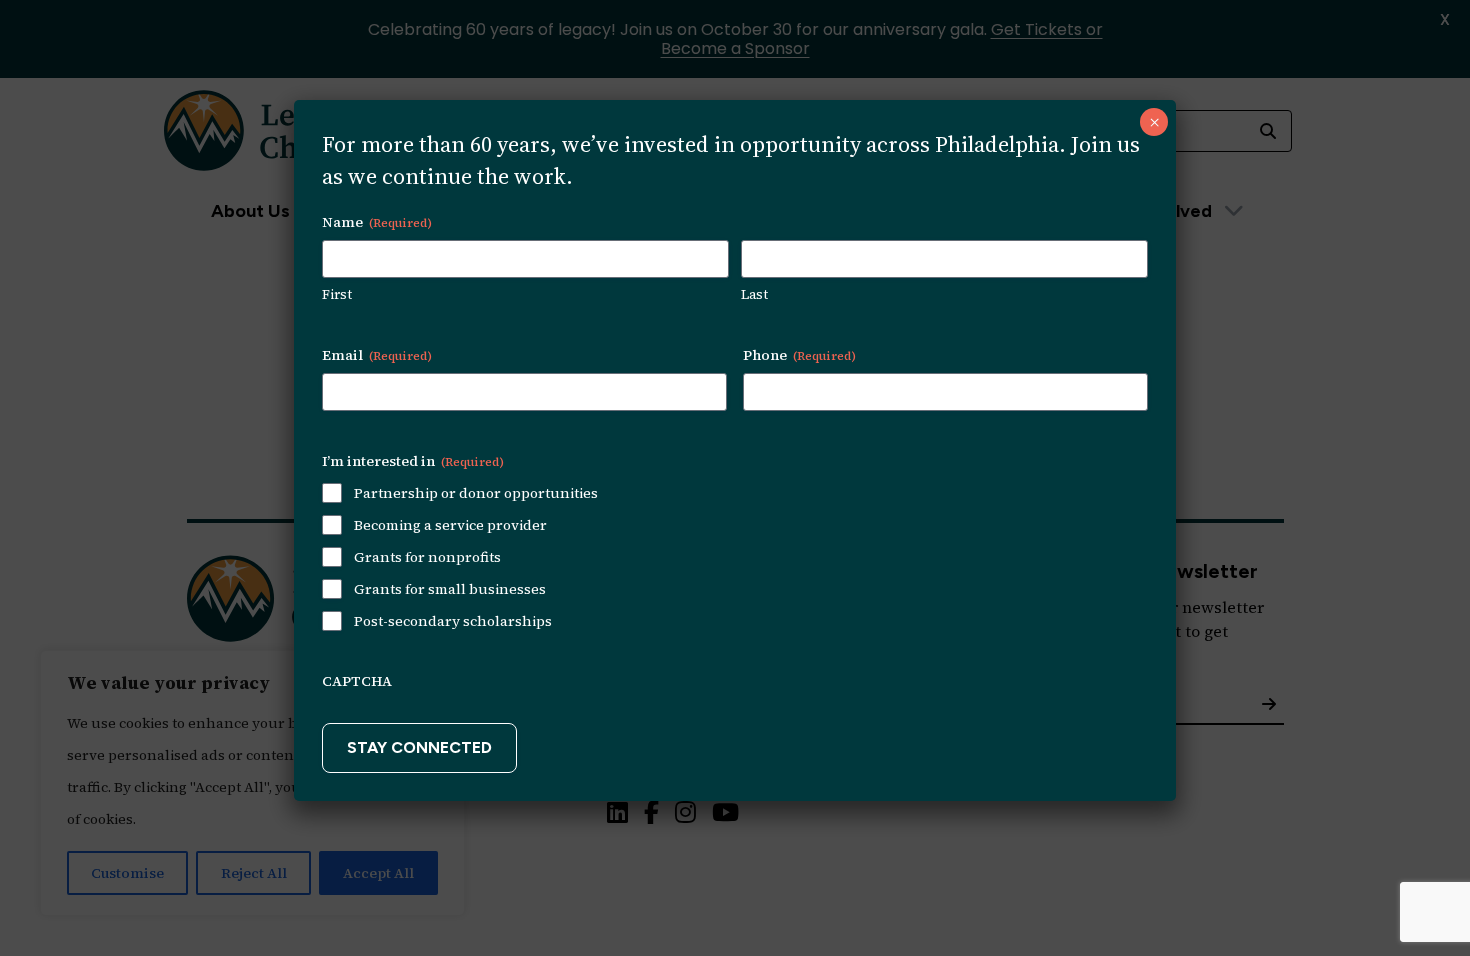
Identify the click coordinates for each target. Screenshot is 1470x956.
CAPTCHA (357, 681)
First (337, 294)
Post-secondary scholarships (453, 621)
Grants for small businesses (450, 589)
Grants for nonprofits (427, 557)
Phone (799, 355)
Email (377, 355)
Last (754, 294)
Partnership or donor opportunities (476, 493)
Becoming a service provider (450, 525)
